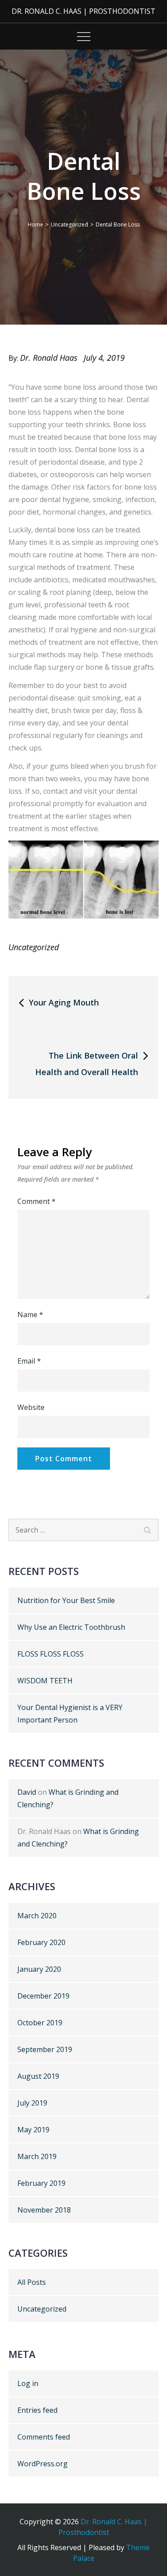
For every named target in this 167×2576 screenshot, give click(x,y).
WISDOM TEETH (45, 1681)
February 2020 (41, 1942)
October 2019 (40, 2023)
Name (30, 1315)
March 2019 (37, 2156)
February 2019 (41, 2183)
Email (29, 1361)
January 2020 (39, 1969)
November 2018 (44, 2210)
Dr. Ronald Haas (49, 358)
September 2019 (45, 2049)
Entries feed (37, 2410)
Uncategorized (34, 947)
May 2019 (33, 2130)
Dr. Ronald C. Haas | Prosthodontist (83, 11)
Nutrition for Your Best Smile (66, 1600)
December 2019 (43, 1996)
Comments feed (44, 2437)
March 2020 (37, 1916)
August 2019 (38, 2076)
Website (31, 1407)
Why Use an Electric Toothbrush (71, 1627)
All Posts (32, 2282)
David (27, 1792)
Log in (28, 2383)
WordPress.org (43, 2464)
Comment (37, 1201)
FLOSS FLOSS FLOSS (51, 1654)
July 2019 (32, 2103)
